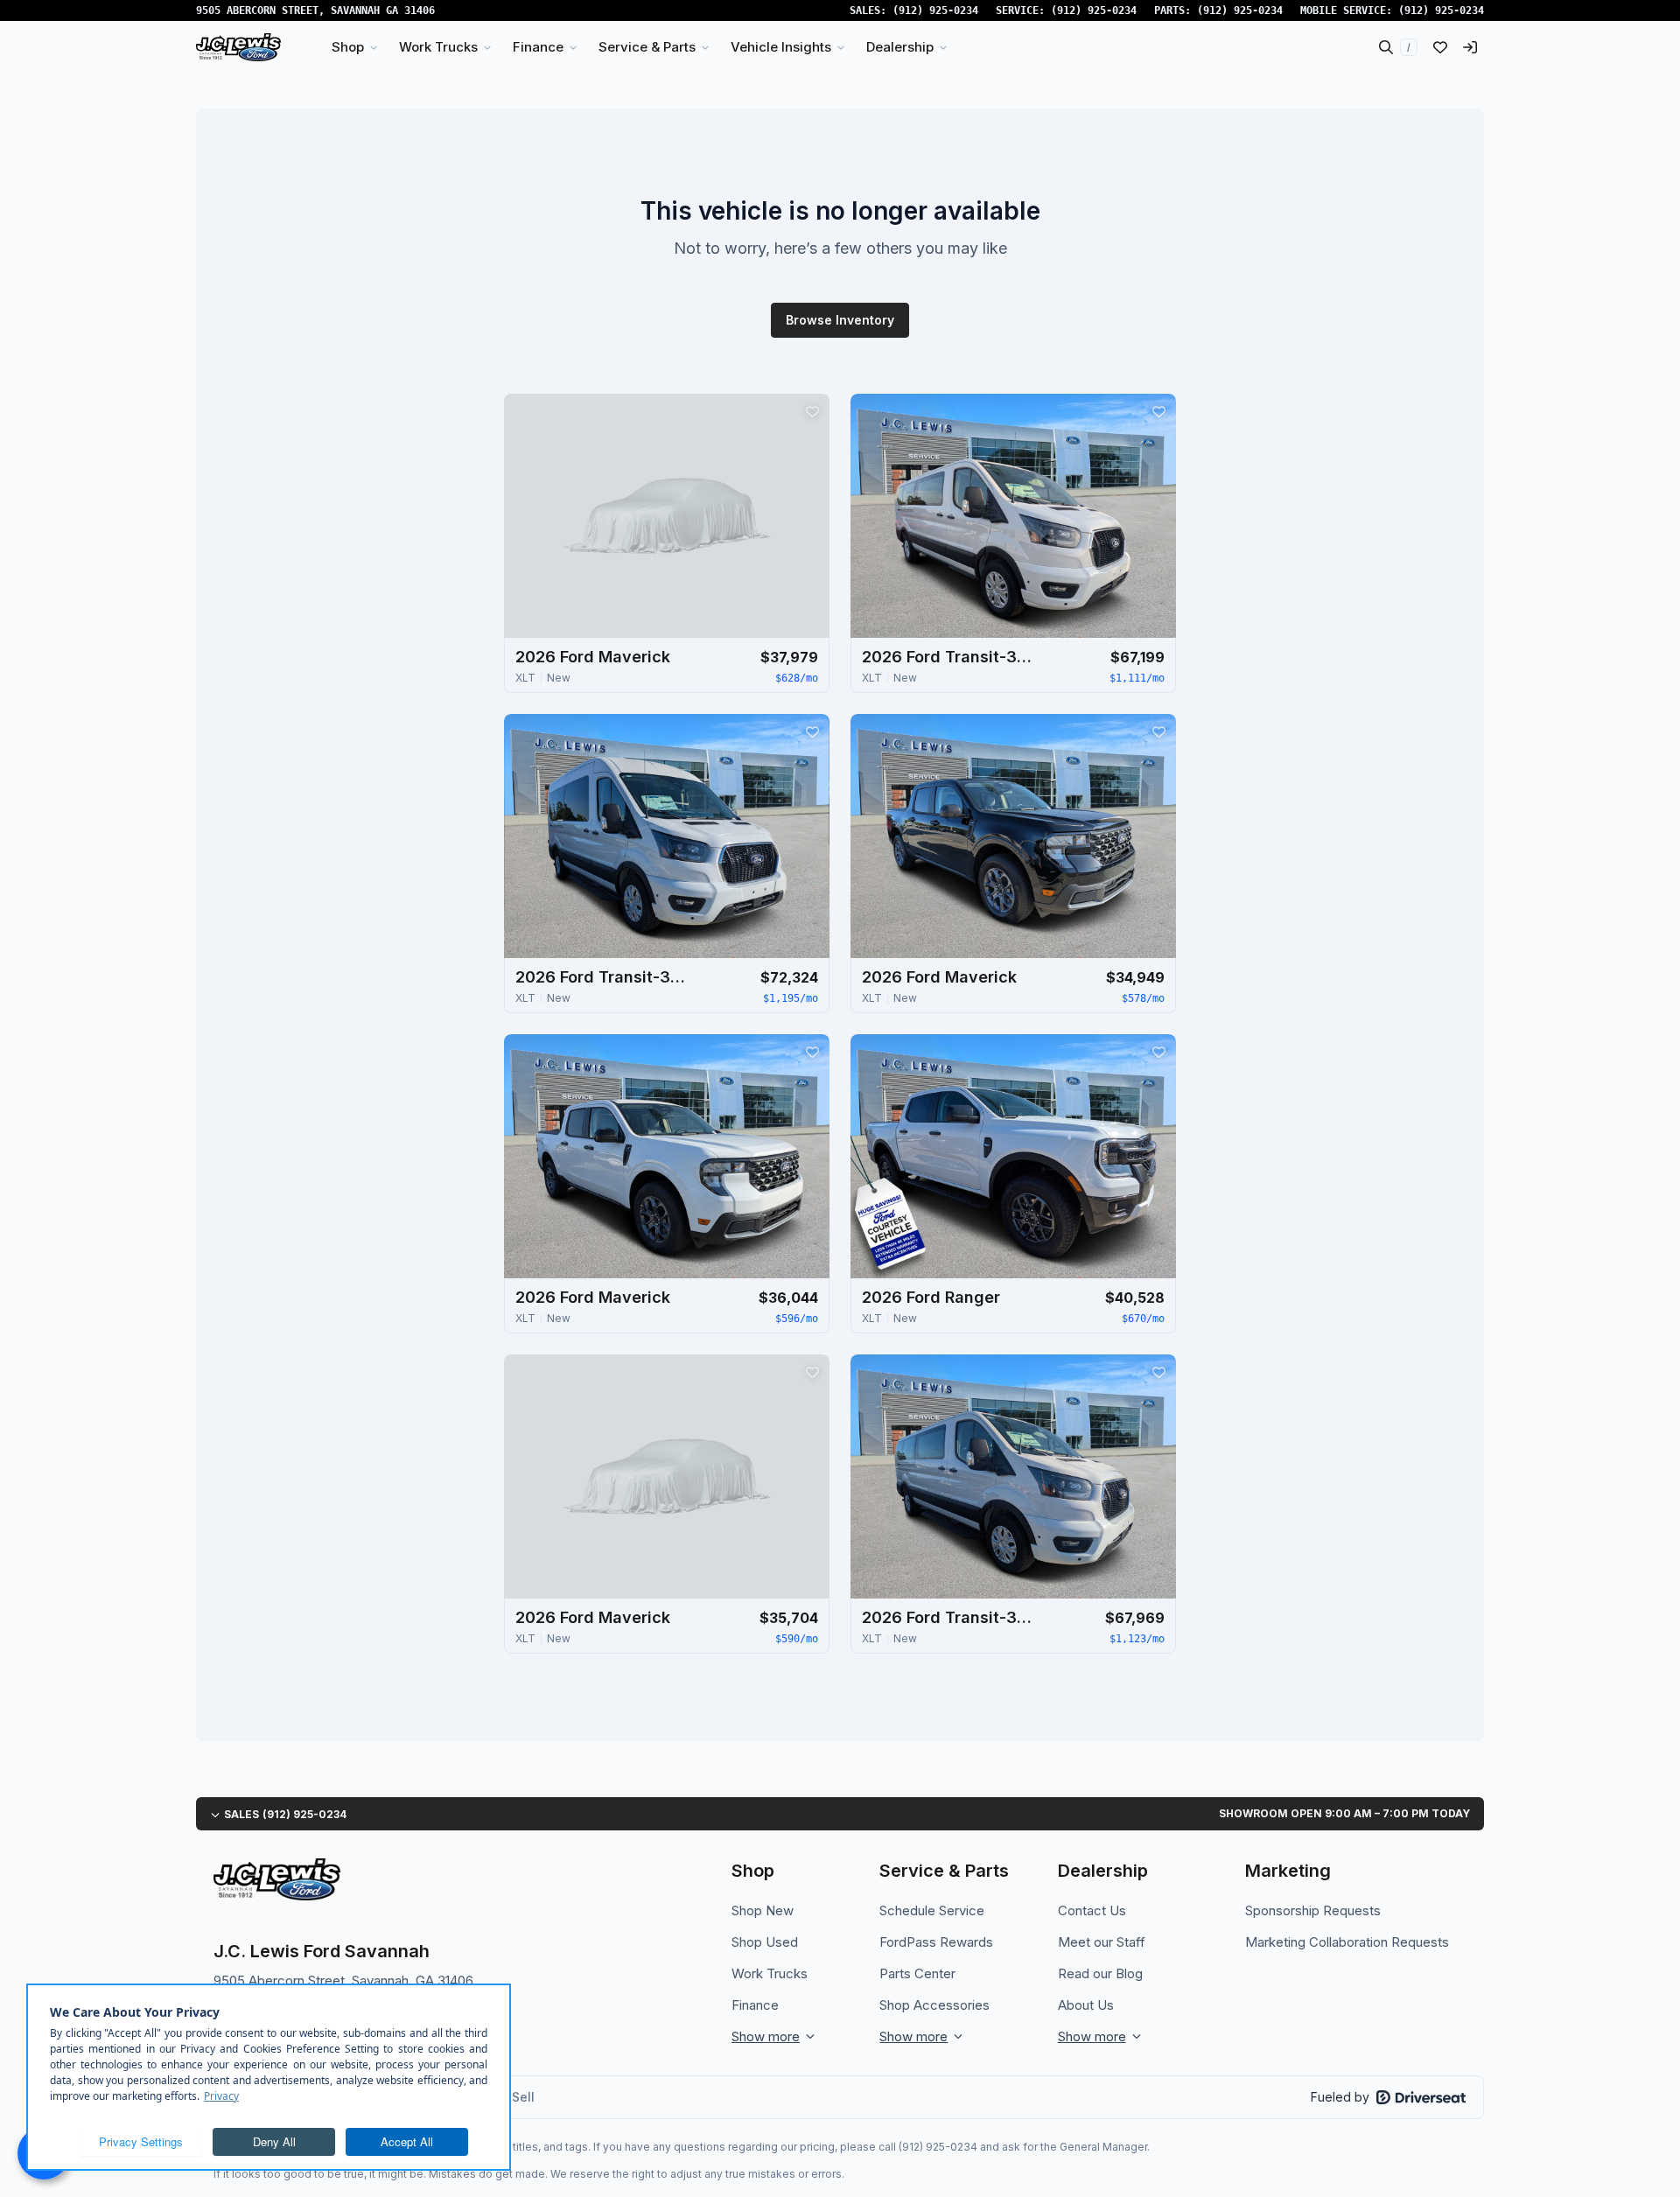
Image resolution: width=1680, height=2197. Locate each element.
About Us (1086, 2005)
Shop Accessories (934, 2005)
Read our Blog (1100, 1973)
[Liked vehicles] (1440, 47)
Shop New (763, 1910)
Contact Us (1092, 1910)
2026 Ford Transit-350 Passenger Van (949, 657)
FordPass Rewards (936, 1942)
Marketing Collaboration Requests (1347, 1942)
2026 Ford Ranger (931, 1297)
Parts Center (917, 1973)
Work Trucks (770, 1973)
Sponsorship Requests (1313, 1910)
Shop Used (765, 1942)
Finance (755, 2005)
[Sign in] (1470, 47)
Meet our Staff (1102, 1942)
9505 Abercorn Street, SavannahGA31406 (315, 10)
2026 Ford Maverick (593, 657)
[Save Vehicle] (812, 411)
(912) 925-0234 (935, 10)
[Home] (238, 47)
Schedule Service (932, 1910)
